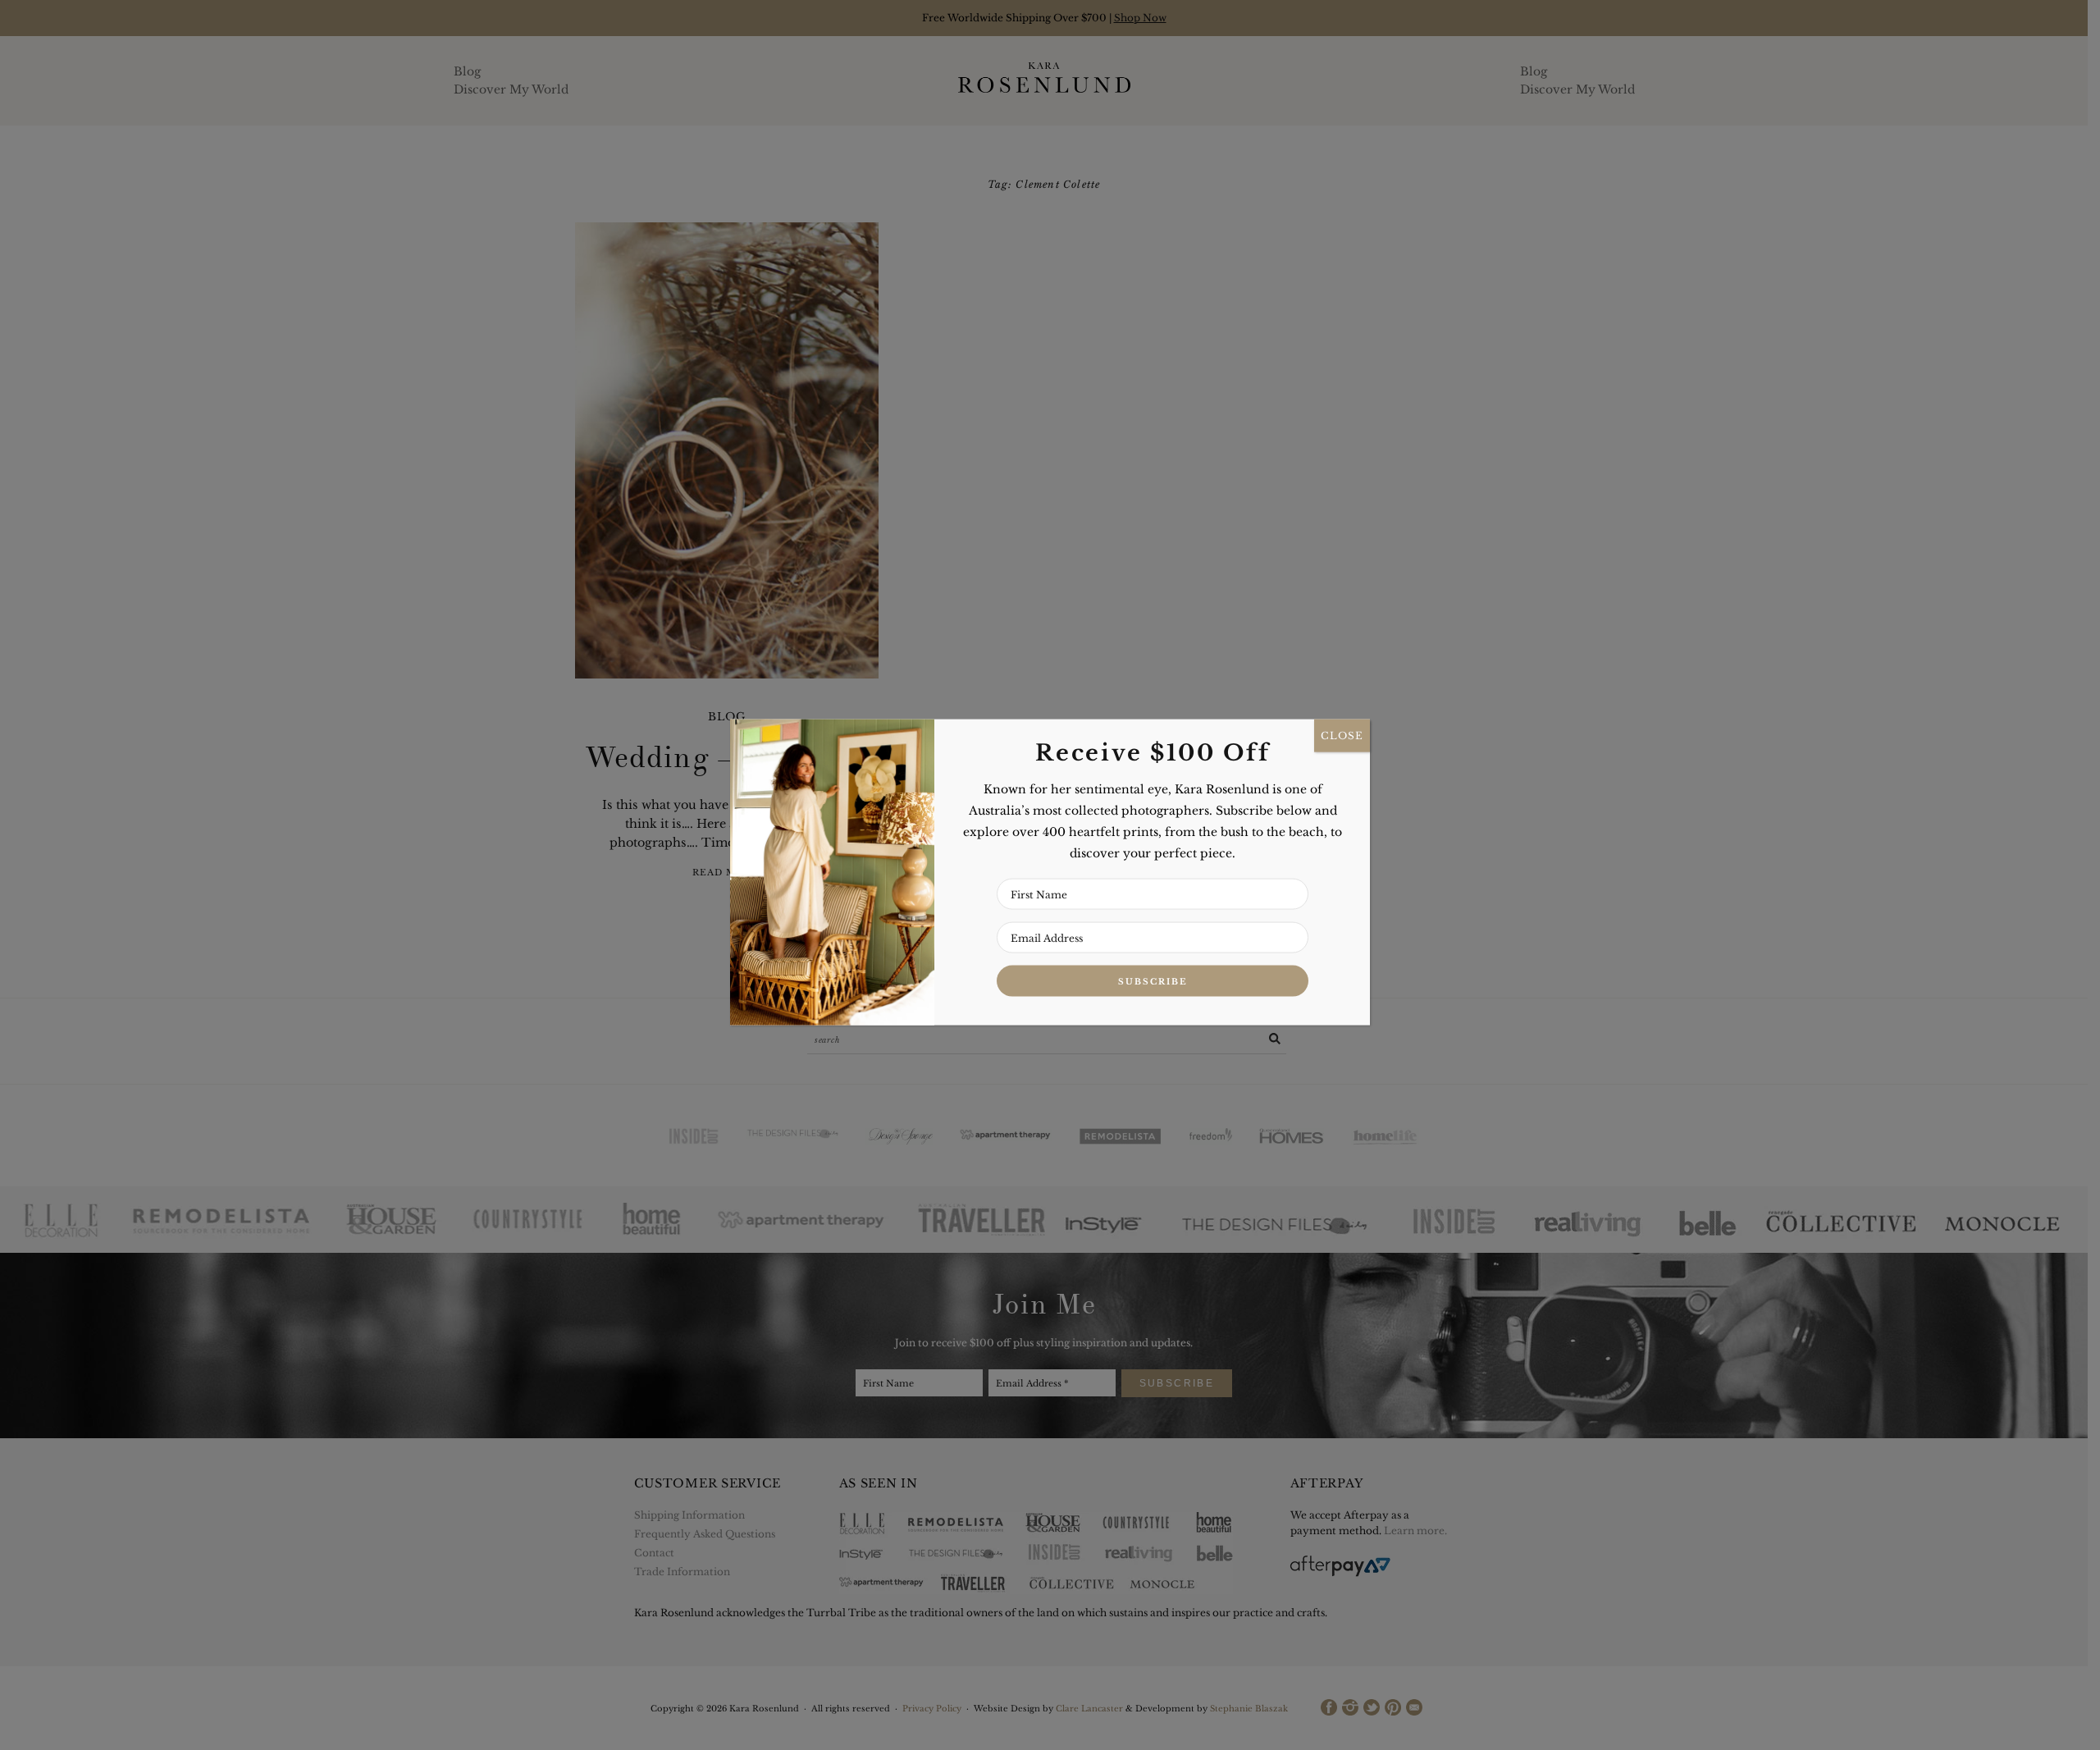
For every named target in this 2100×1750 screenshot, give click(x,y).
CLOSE (1342, 736)
